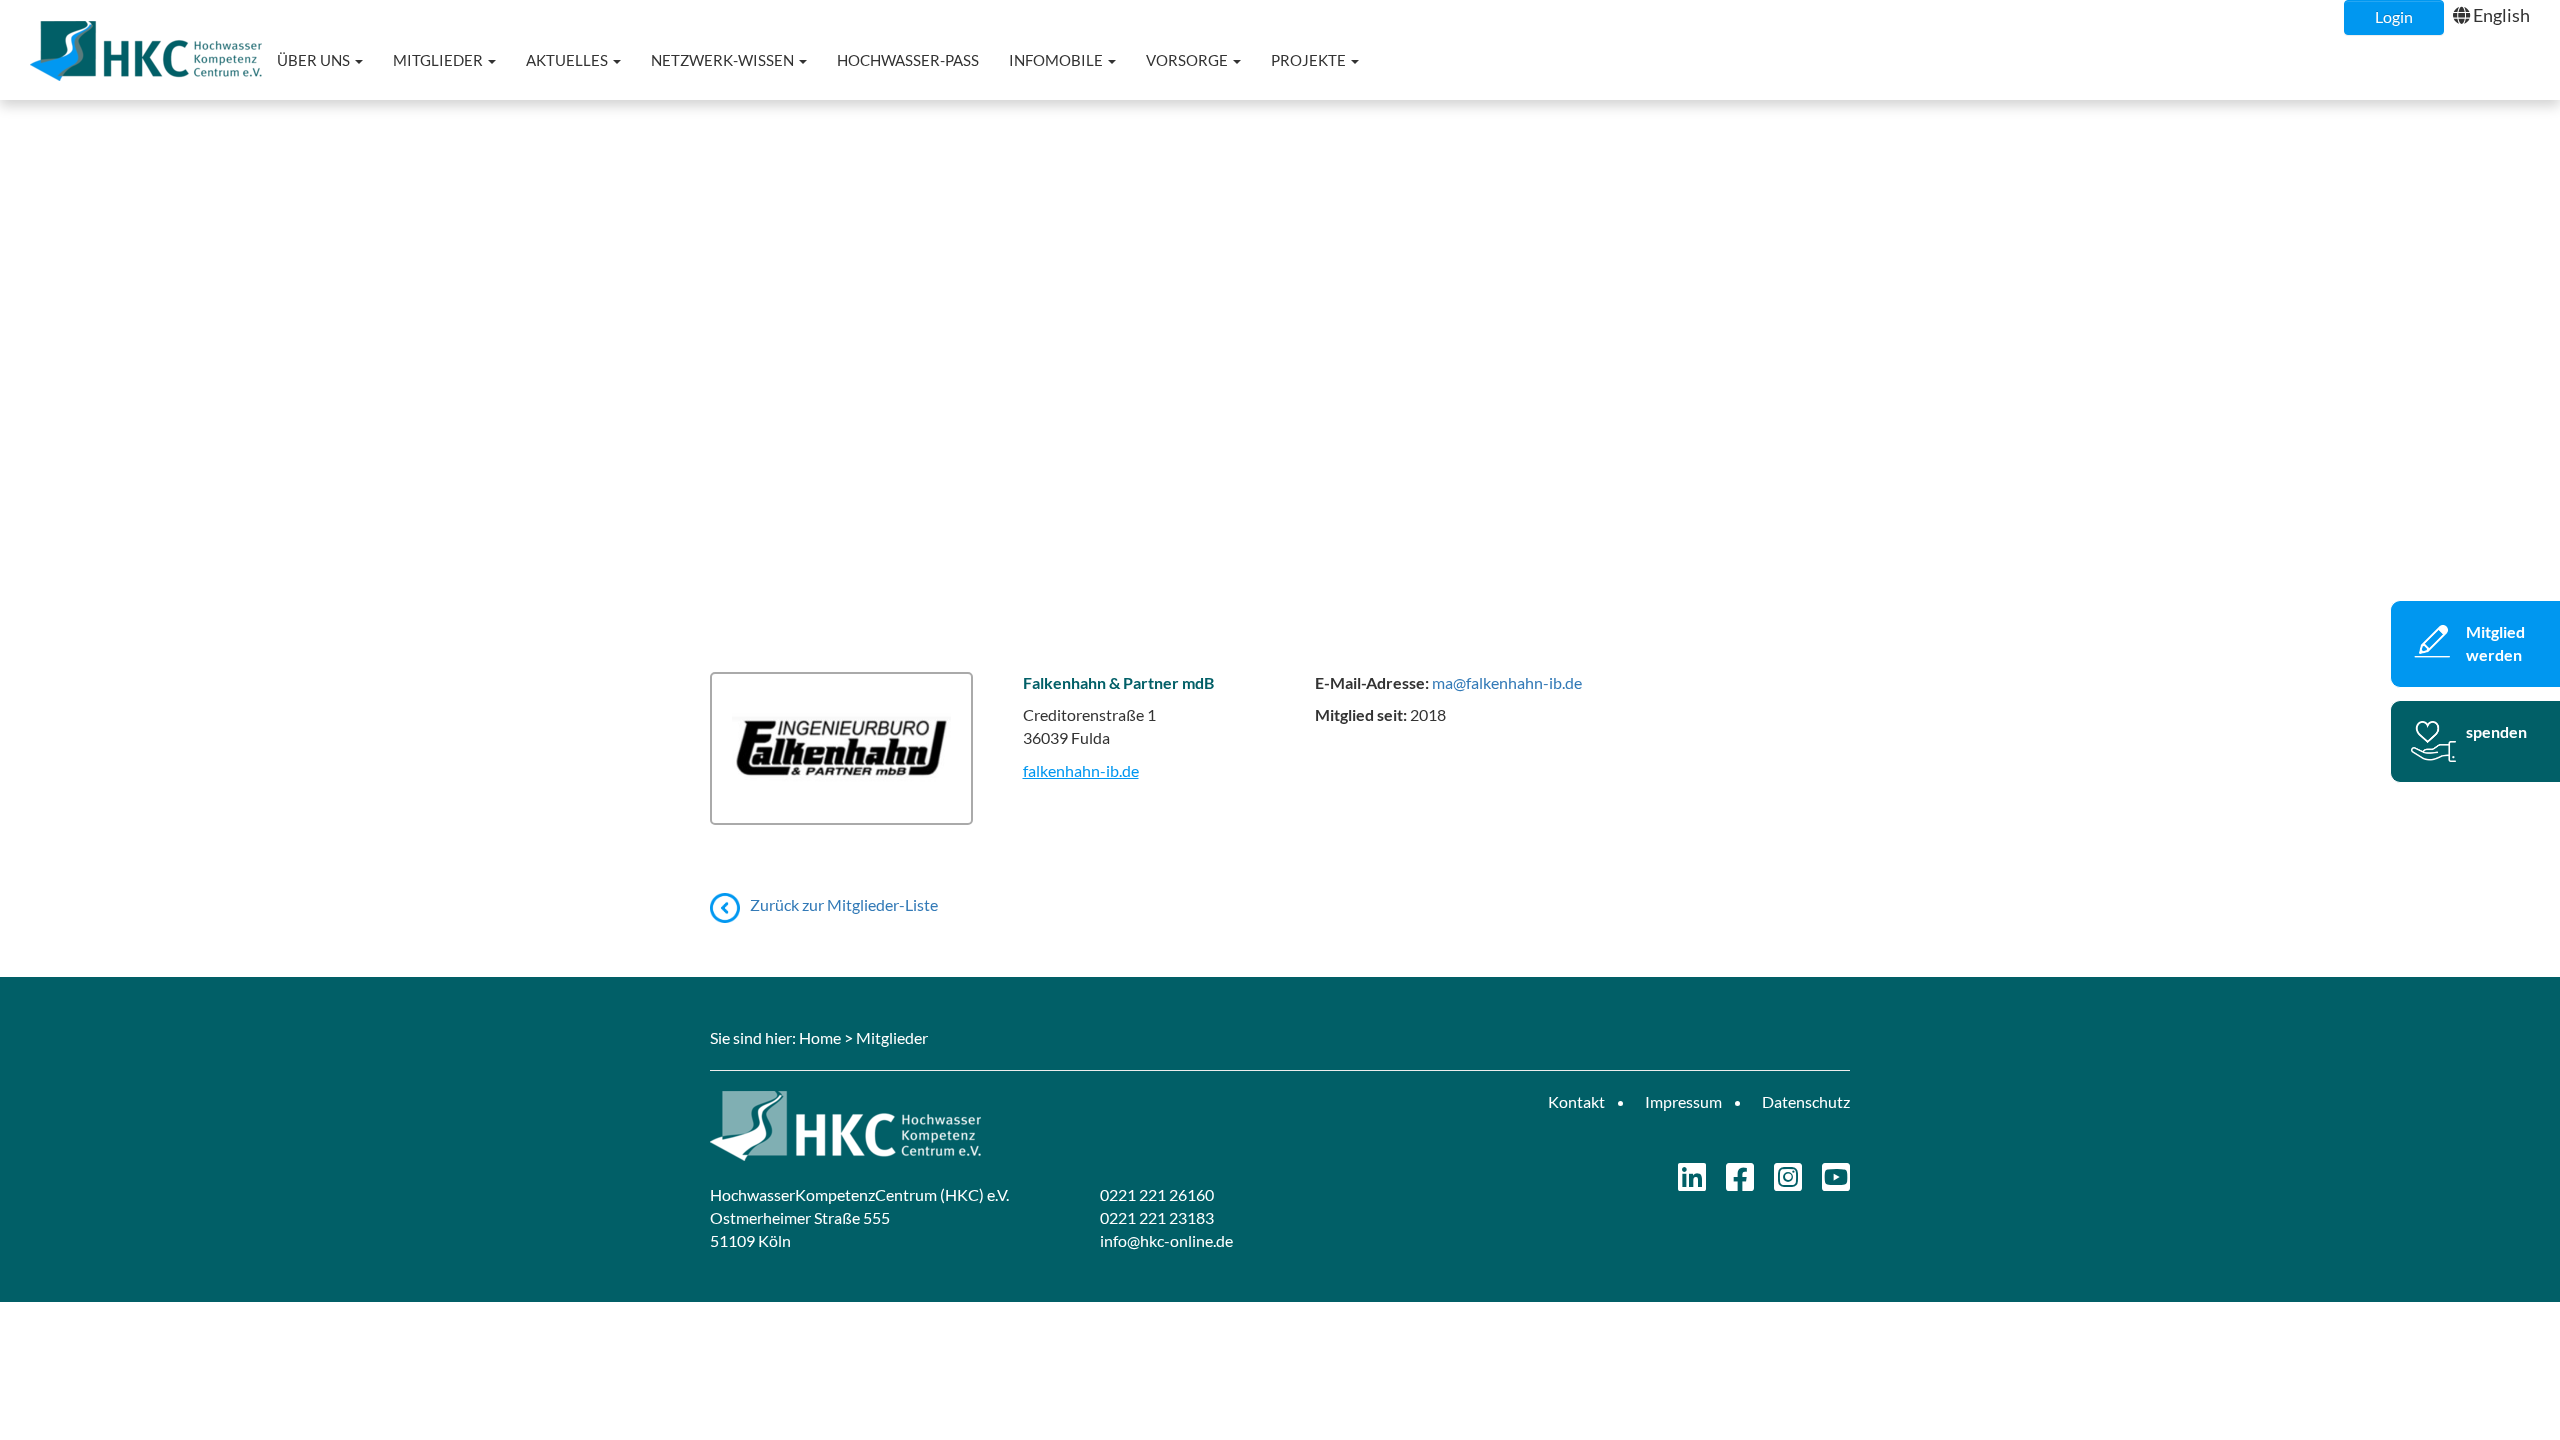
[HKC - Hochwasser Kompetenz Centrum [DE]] (987, 1126)
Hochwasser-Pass (908, 60)
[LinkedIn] (1692, 1182)
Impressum (1683, 1101)
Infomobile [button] (1057, 60)
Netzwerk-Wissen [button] (724, 60)
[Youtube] (1836, 1182)
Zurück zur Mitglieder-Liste (844, 904)
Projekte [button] (1310, 60)
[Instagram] (1788, 1182)
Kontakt (1576, 1101)
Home (820, 1037)
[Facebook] (1740, 1182)
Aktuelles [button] (568, 60)
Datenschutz (1806, 1101)
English (2501, 15)
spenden (2496, 731)
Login (2394, 16)
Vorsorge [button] (1188, 60)
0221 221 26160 (1157, 1194)
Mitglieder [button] (439, 60)
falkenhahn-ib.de (1081, 770)
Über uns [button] (315, 60)
